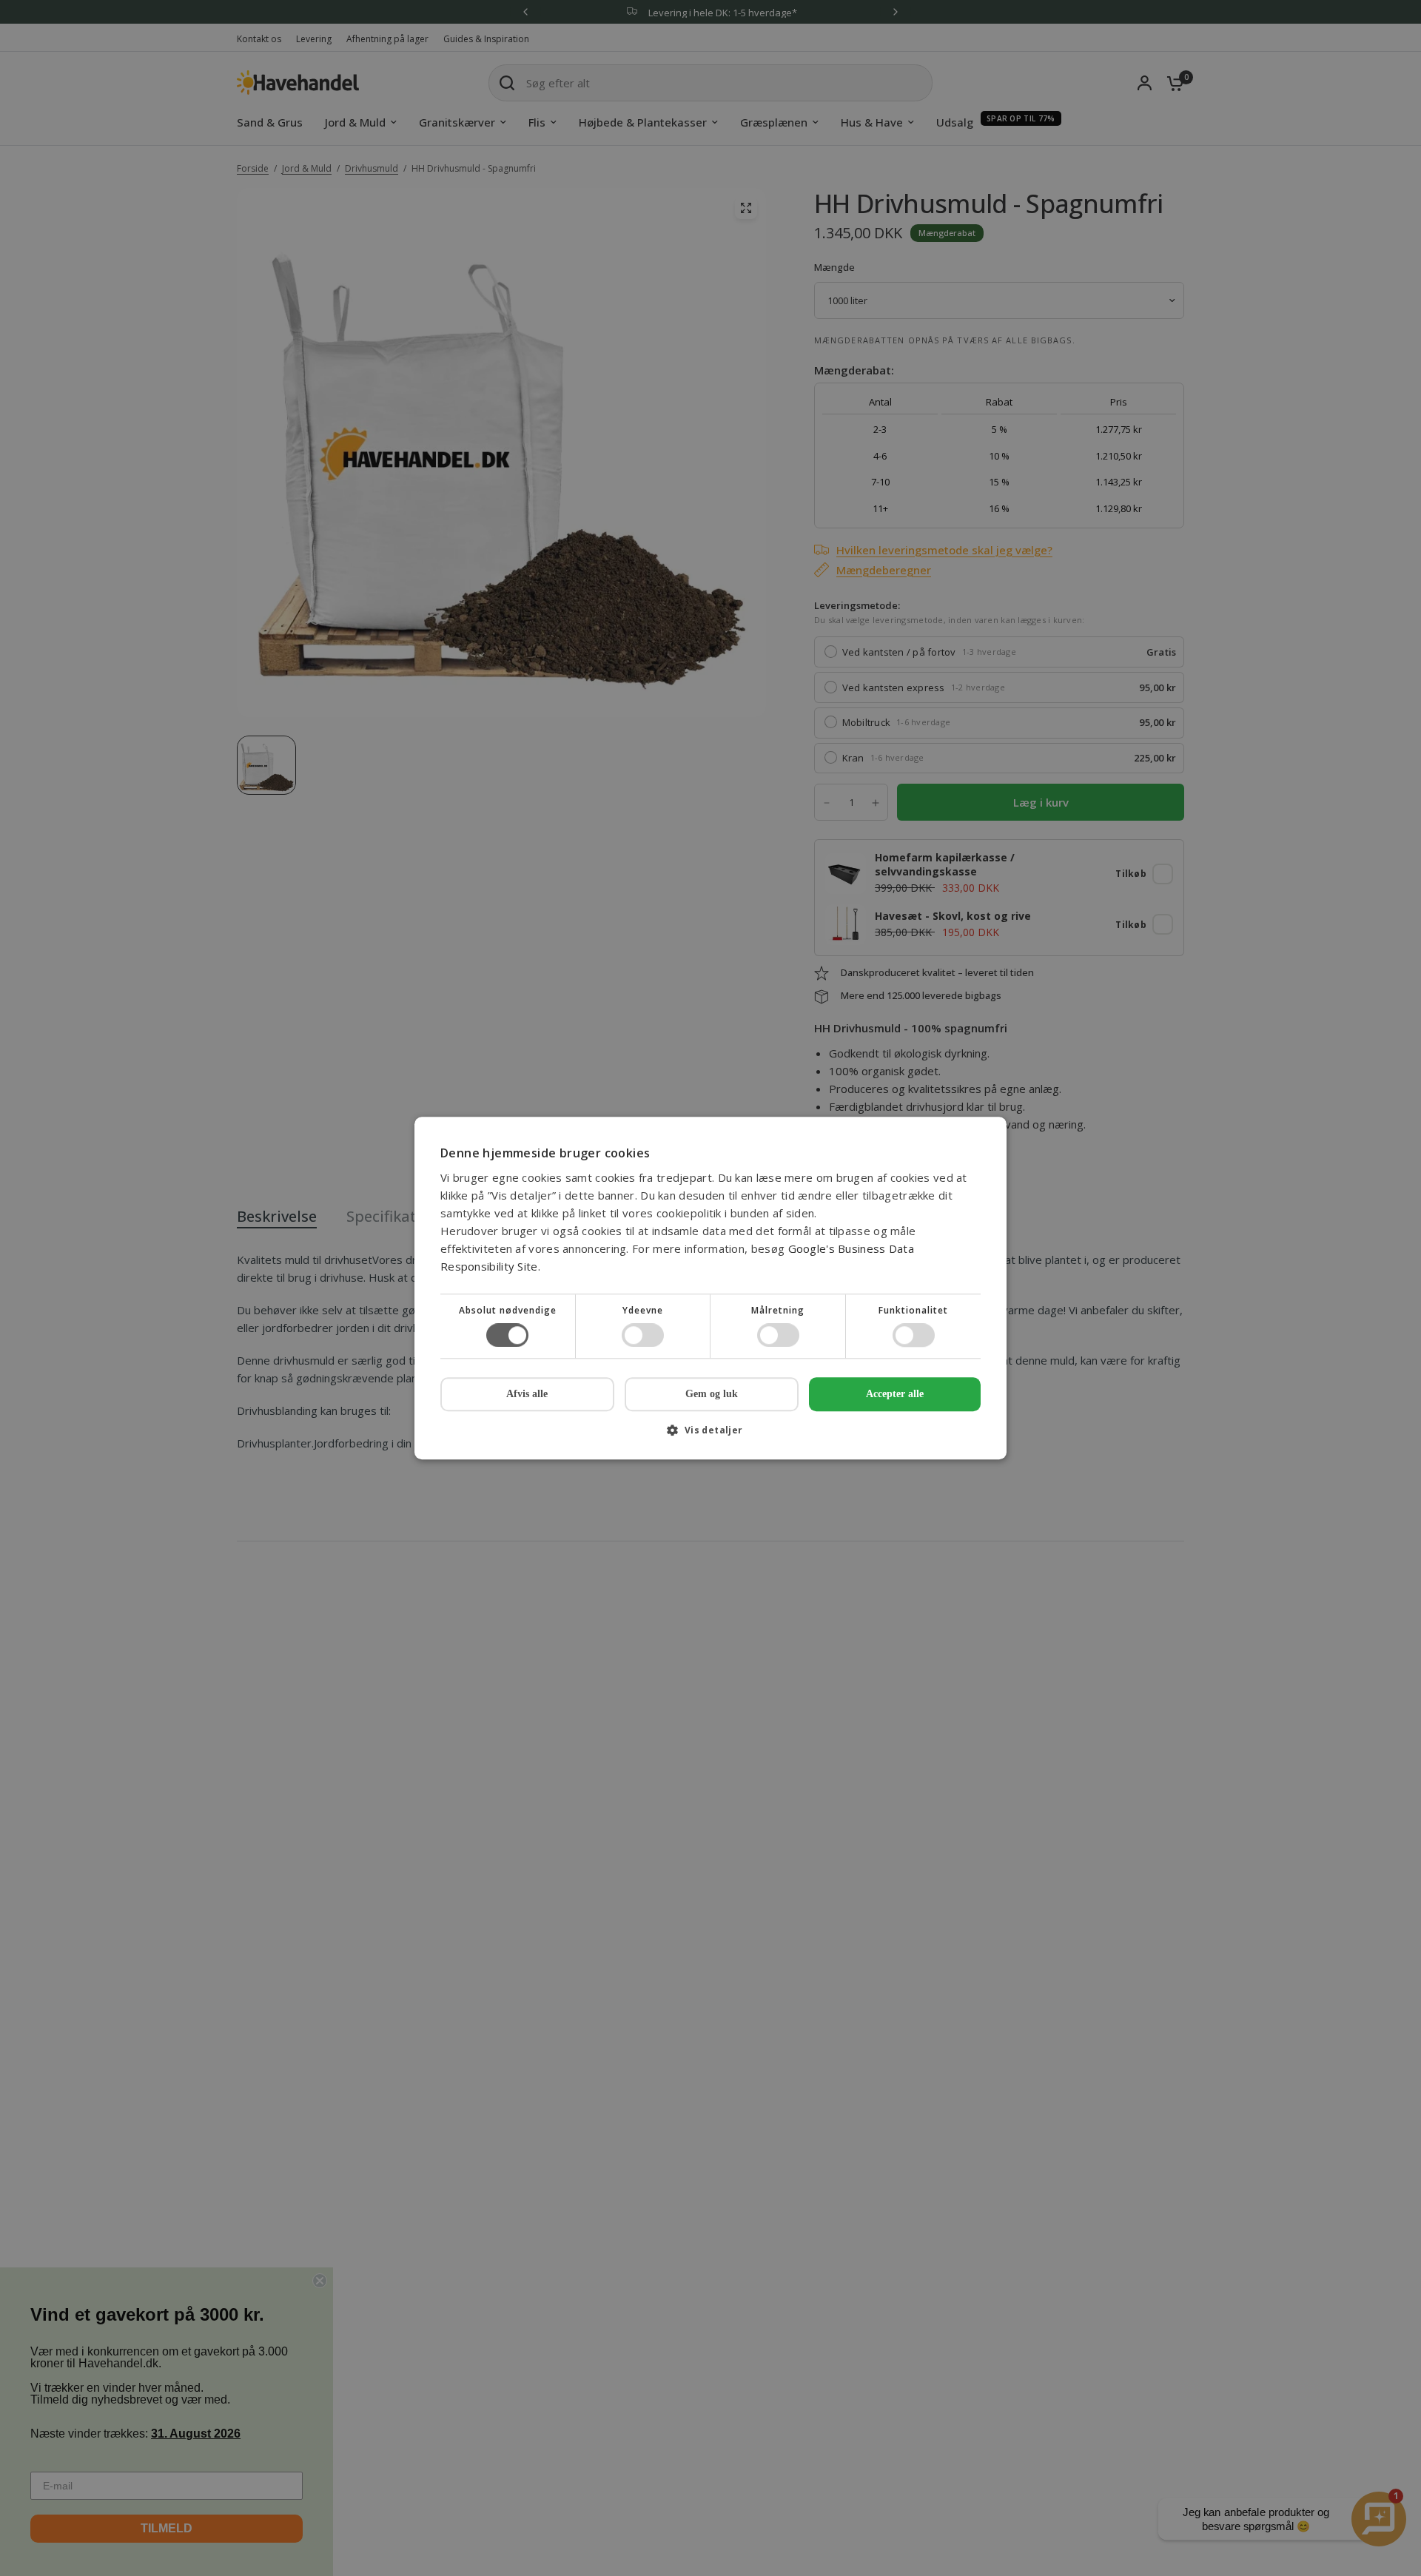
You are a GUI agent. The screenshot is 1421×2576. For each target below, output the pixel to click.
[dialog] (710, 1288)
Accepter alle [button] (895, 1394)
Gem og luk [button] (712, 1394)
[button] (710, 1435)
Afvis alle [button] (527, 1394)
